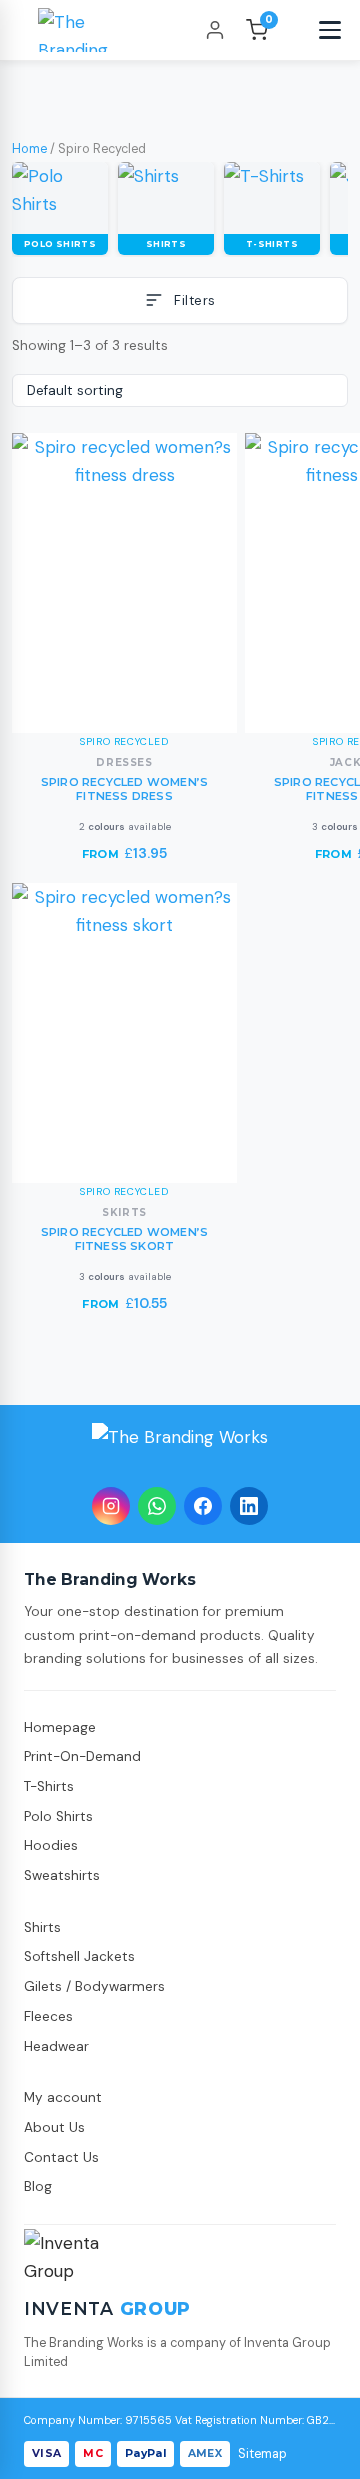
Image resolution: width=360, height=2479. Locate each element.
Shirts (42, 1927)
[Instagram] (111, 1506)
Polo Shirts (58, 1816)
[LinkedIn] (249, 1506)
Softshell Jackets (79, 1956)
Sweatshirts (62, 1875)
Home (29, 149)
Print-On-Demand (82, 1756)
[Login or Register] (215, 30)
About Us (54, 2127)
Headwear (56, 2046)
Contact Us (61, 2157)
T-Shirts (49, 1786)
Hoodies (51, 1845)
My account (63, 2097)
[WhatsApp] (157, 1506)
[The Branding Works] (180, 1449)
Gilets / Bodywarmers (94, 1986)
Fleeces (48, 2016)
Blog (38, 2186)
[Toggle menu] (330, 30)
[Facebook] (203, 1506)
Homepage (60, 1727)
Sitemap (262, 2454)
